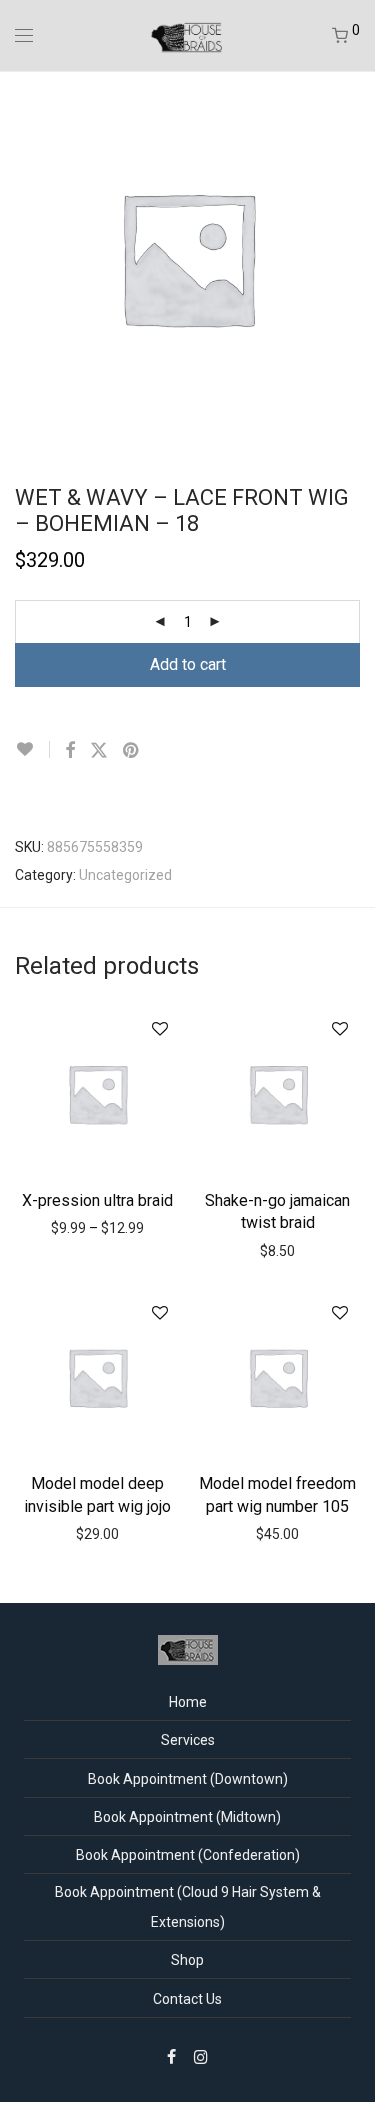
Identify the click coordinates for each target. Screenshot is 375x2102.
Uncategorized (125, 875)
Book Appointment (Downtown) (188, 1779)
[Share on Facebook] (70, 751)
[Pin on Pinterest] (132, 751)
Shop (187, 1960)
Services (188, 1740)
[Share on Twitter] (99, 751)
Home (188, 1702)
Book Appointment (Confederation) (188, 1855)
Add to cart (188, 664)
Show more (102, 1227)
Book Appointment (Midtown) (187, 1817)
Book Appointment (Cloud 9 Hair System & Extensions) (188, 1907)
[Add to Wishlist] (32, 749)
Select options (97, 1198)
